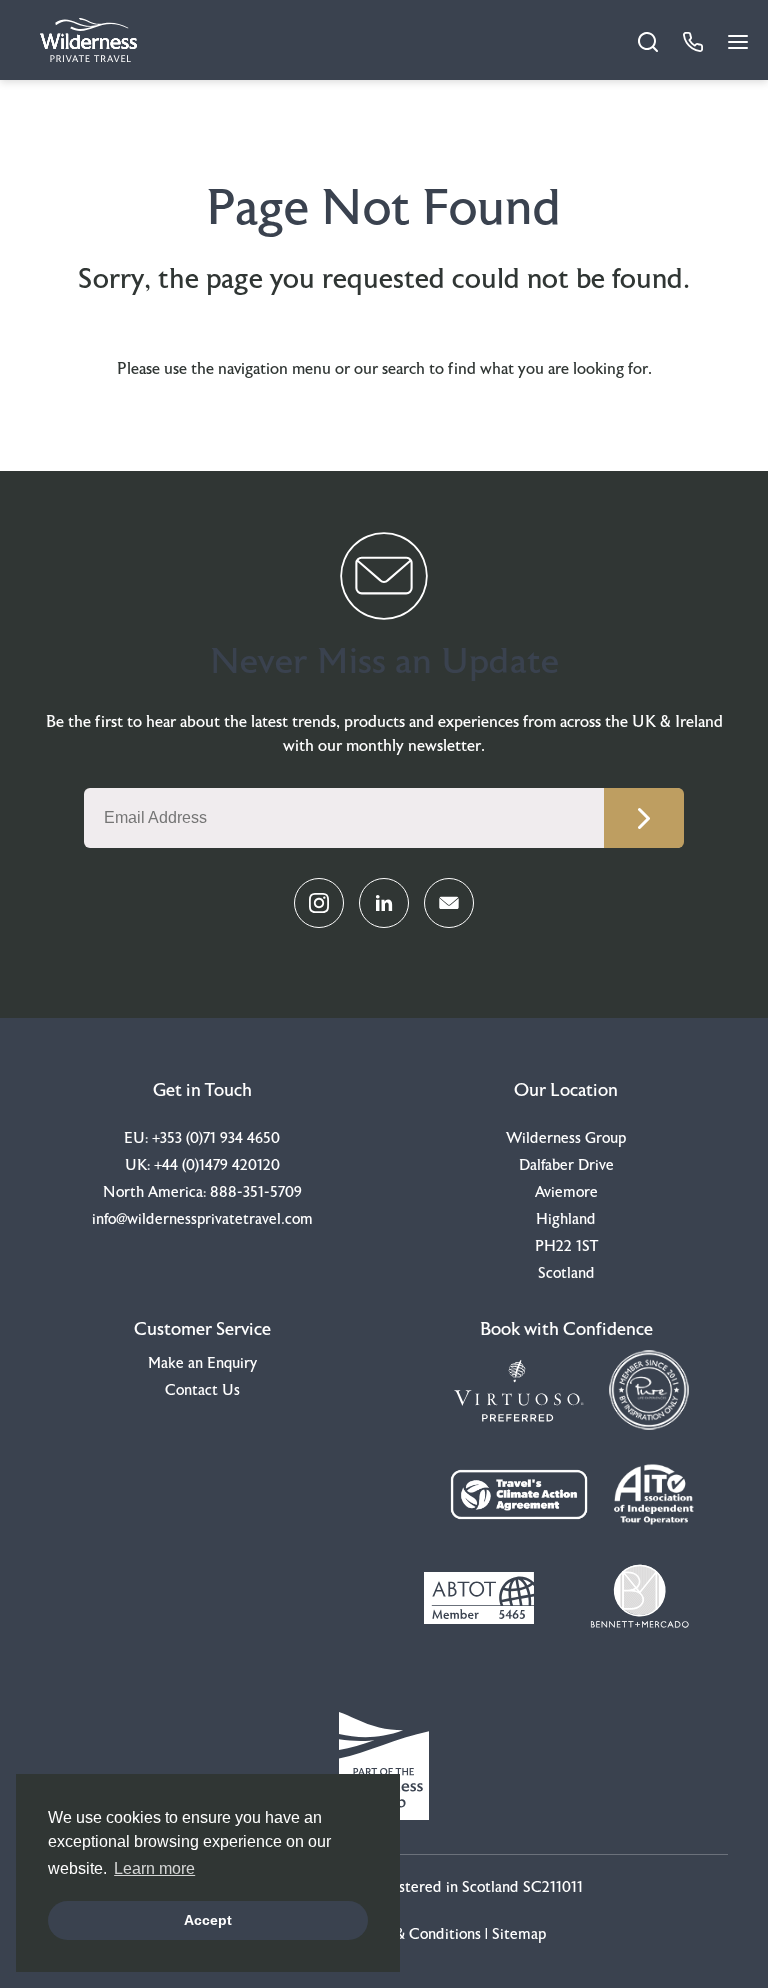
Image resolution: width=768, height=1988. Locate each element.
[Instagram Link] (319, 903)
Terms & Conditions (416, 1934)
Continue (644, 818)
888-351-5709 (256, 1192)
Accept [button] (208, 1920)
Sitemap (519, 1934)
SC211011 (553, 1887)
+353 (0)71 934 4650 (216, 1138)
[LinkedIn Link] (384, 903)
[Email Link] (449, 903)
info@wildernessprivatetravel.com (202, 1219)
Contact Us (202, 1390)
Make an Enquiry (202, 1363)
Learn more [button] (154, 1868)
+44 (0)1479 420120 (217, 1165)
